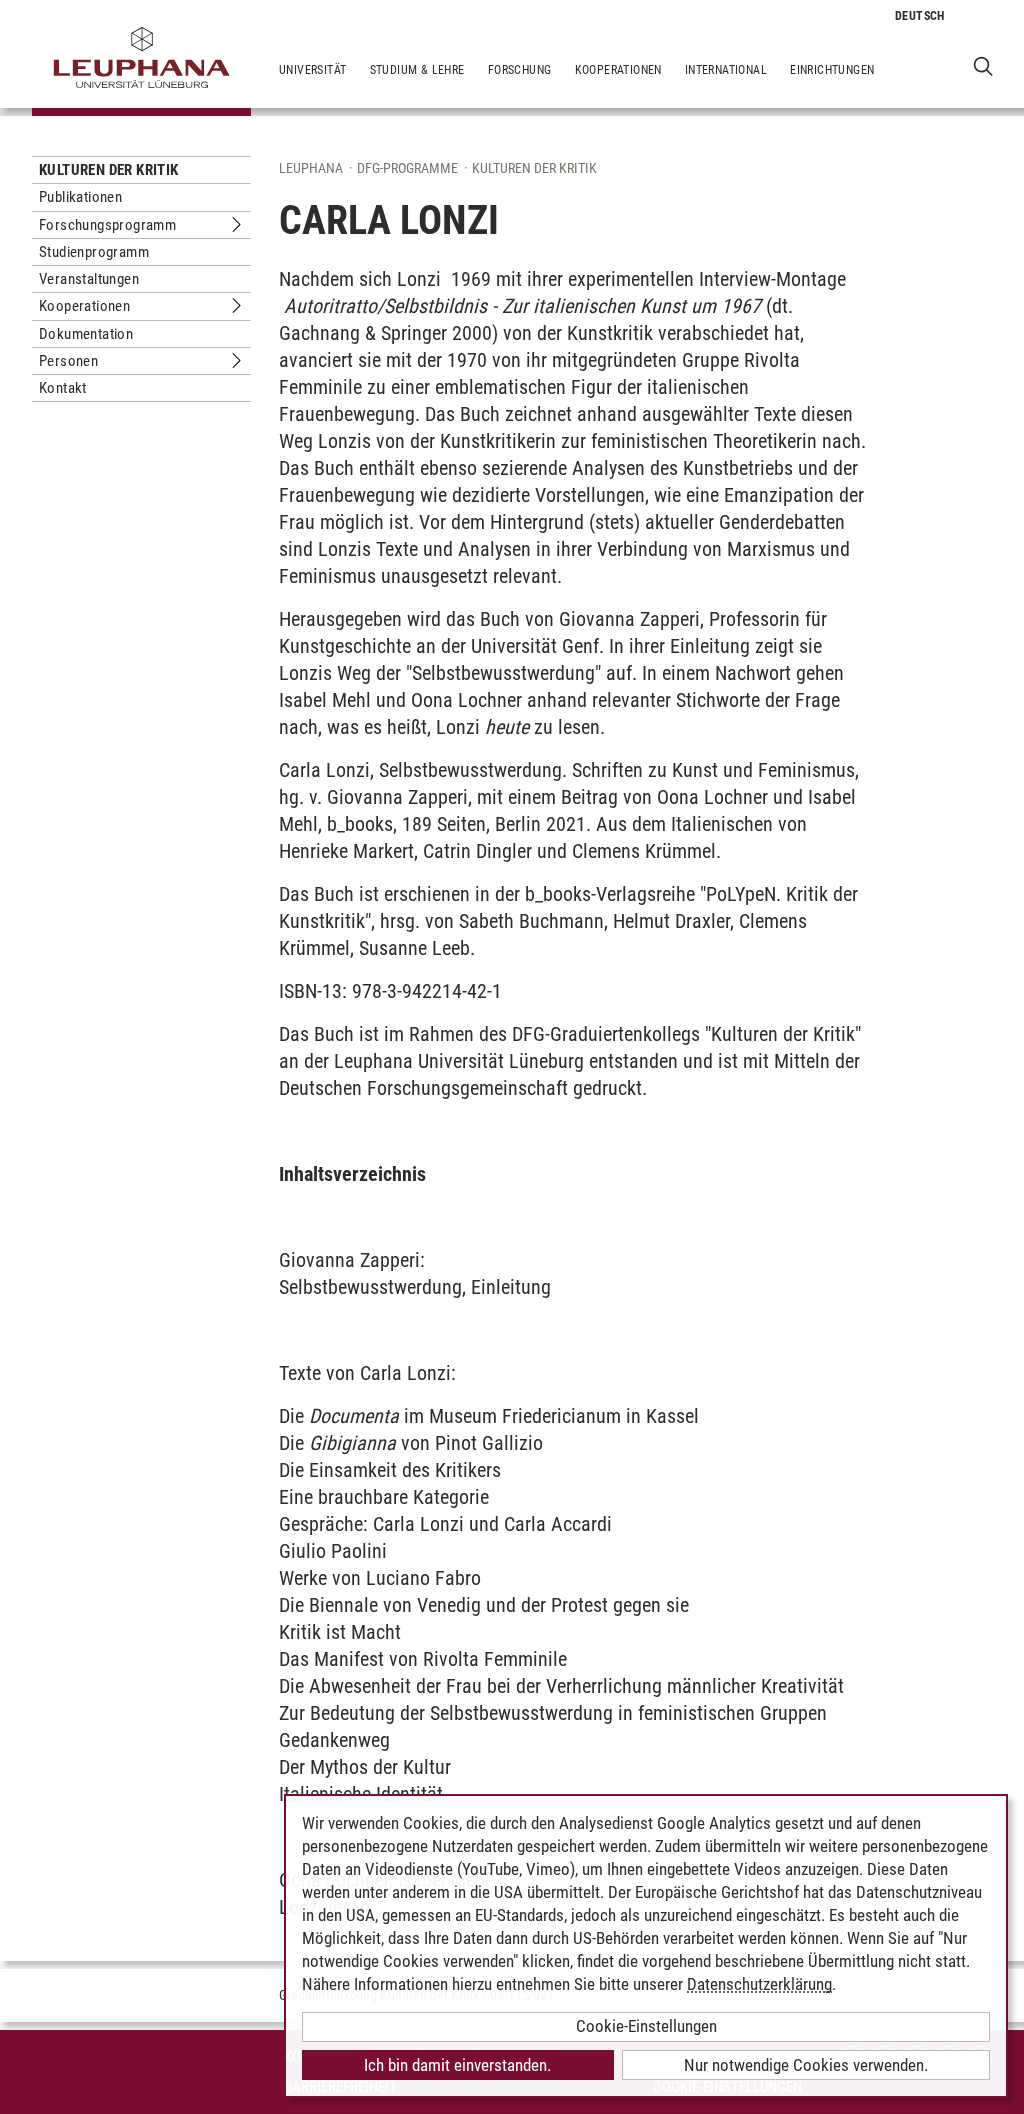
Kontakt (63, 388)
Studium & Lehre (417, 70)
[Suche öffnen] (983, 65)
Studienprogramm (94, 252)
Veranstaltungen (89, 279)
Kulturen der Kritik (109, 170)
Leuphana (311, 168)
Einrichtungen (832, 70)
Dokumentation (86, 334)
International (726, 70)
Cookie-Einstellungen (646, 2026)
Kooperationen (618, 70)
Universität (312, 70)
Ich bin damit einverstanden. (457, 2065)
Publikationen (80, 197)
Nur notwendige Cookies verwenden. (806, 2065)
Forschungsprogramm (107, 225)
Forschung (520, 70)
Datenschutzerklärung (759, 1984)
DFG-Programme (407, 168)
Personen (68, 361)
